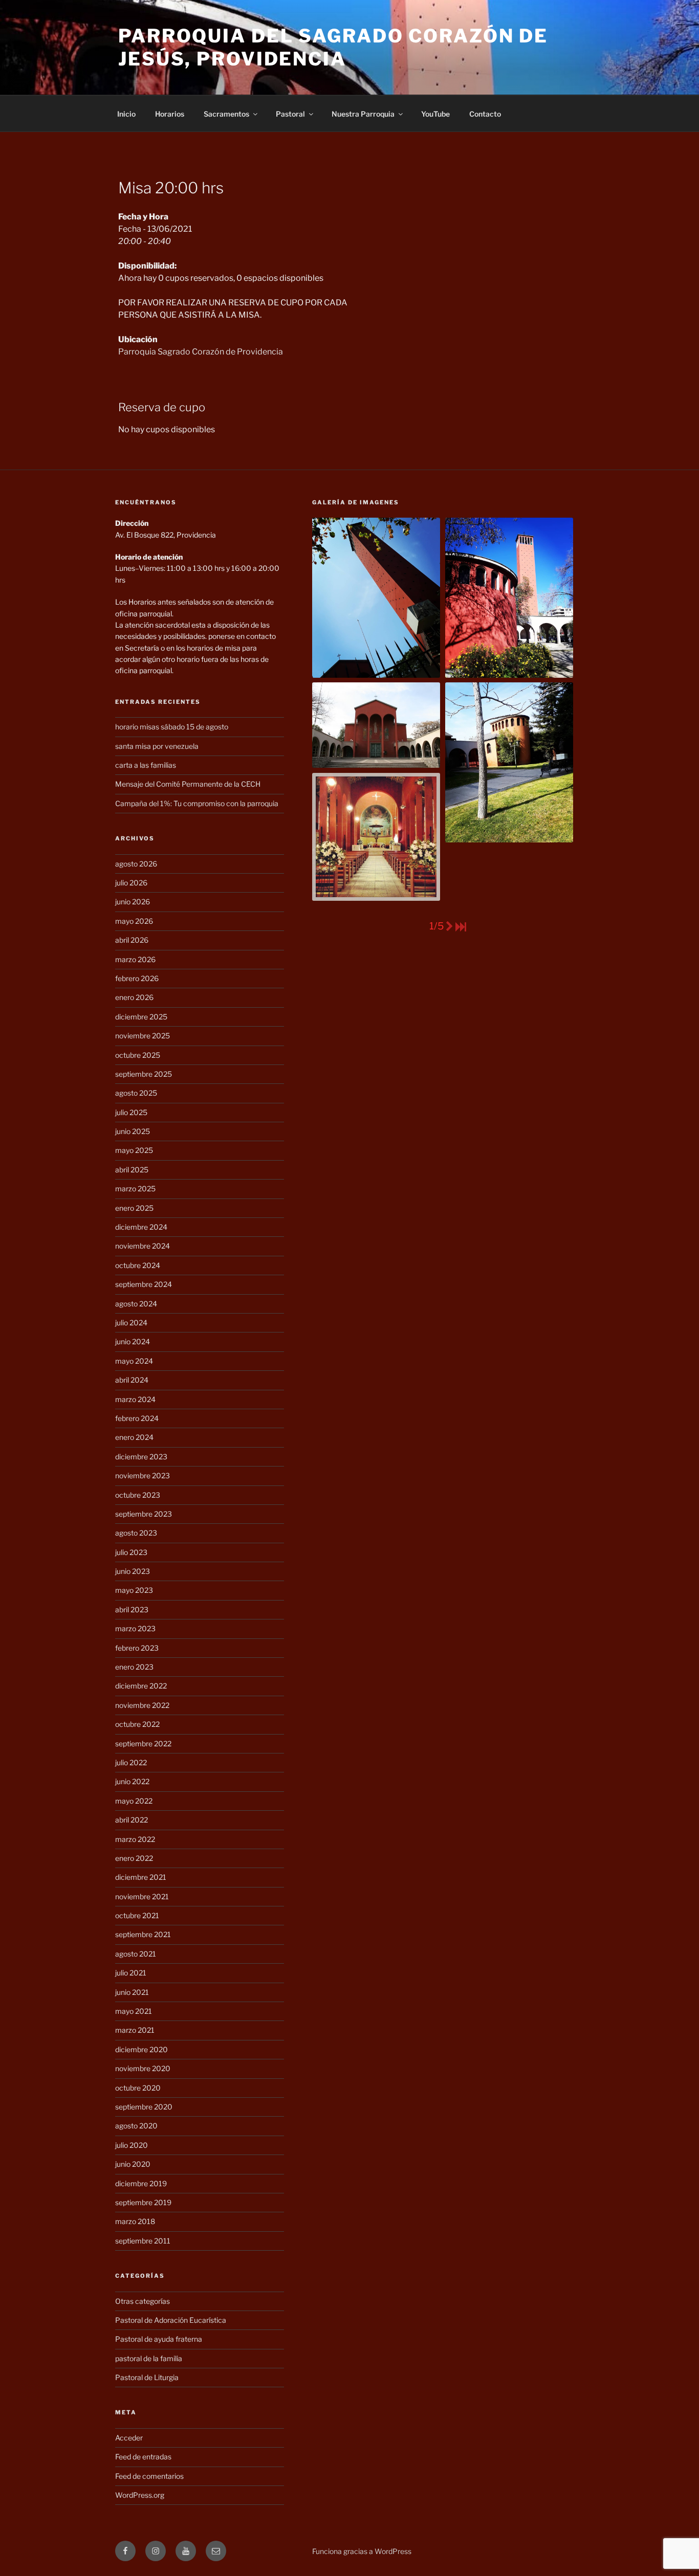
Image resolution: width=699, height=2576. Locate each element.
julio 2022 (131, 1762)
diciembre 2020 (141, 2049)
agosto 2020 (136, 2126)
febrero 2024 (137, 1418)
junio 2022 (132, 1781)
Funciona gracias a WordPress (362, 2551)
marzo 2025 (135, 1189)
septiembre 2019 (143, 2202)
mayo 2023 (134, 1590)
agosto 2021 (136, 1954)
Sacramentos (226, 114)
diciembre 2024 (141, 1227)
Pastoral (290, 114)
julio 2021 (131, 1973)
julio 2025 (131, 1112)
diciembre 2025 (141, 1017)
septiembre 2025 (144, 1074)
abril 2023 (132, 1609)
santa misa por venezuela (157, 746)
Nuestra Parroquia (363, 114)
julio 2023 (131, 1552)
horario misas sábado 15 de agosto (172, 727)
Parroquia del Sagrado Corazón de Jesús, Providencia (333, 47)
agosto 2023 (136, 1533)
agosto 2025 (136, 1093)
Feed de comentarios (149, 2476)
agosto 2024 (136, 1304)
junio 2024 (133, 1341)
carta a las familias (146, 765)
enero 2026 (134, 997)
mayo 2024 (134, 1361)
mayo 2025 (134, 1150)
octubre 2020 (138, 2088)
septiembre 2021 (143, 1934)
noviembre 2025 (143, 1036)
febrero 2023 (137, 1648)
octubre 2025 (138, 1055)
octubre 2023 (138, 1495)
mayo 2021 (134, 2011)
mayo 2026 (134, 921)
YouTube (435, 114)
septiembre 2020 (144, 2107)
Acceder (129, 2438)
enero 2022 (134, 1858)
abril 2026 (132, 940)
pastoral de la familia (149, 2358)
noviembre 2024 (143, 1246)
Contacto (485, 114)
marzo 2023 (135, 1628)
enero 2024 (134, 1437)
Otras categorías (143, 2301)
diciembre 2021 (141, 1877)
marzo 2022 (135, 1839)
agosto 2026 (136, 864)
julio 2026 (131, 883)
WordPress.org (140, 2495)
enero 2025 (134, 1208)
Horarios (170, 114)
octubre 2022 (137, 1724)
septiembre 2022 (143, 1744)
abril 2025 (132, 1170)
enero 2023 (134, 1667)
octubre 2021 (137, 1915)
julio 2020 (132, 2145)
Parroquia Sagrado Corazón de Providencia (201, 352)
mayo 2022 (134, 1801)
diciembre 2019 (141, 2183)
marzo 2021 (135, 2030)
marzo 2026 (135, 959)
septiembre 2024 (144, 1284)
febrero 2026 (137, 978)
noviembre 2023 (143, 1475)
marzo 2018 (135, 2221)
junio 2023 (133, 1571)
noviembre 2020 (143, 2068)
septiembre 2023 (144, 1514)
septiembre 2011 (143, 2241)
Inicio (126, 114)
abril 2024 (132, 1380)
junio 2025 (133, 1131)
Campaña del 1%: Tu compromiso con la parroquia (197, 803)
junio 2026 (133, 902)
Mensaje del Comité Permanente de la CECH (188, 784)
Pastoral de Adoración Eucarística (171, 2320)
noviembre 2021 (142, 1896)
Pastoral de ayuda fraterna (159, 2339)
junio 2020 (133, 2164)
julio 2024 (131, 1323)
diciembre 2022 (141, 1686)
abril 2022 (132, 1820)
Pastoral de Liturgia (147, 2377)
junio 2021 (132, 1992)
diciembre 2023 (141, 1457)
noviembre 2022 (142, 1705)
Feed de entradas (143, 2457)
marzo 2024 (135, 1399)
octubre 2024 (138, 1265)
